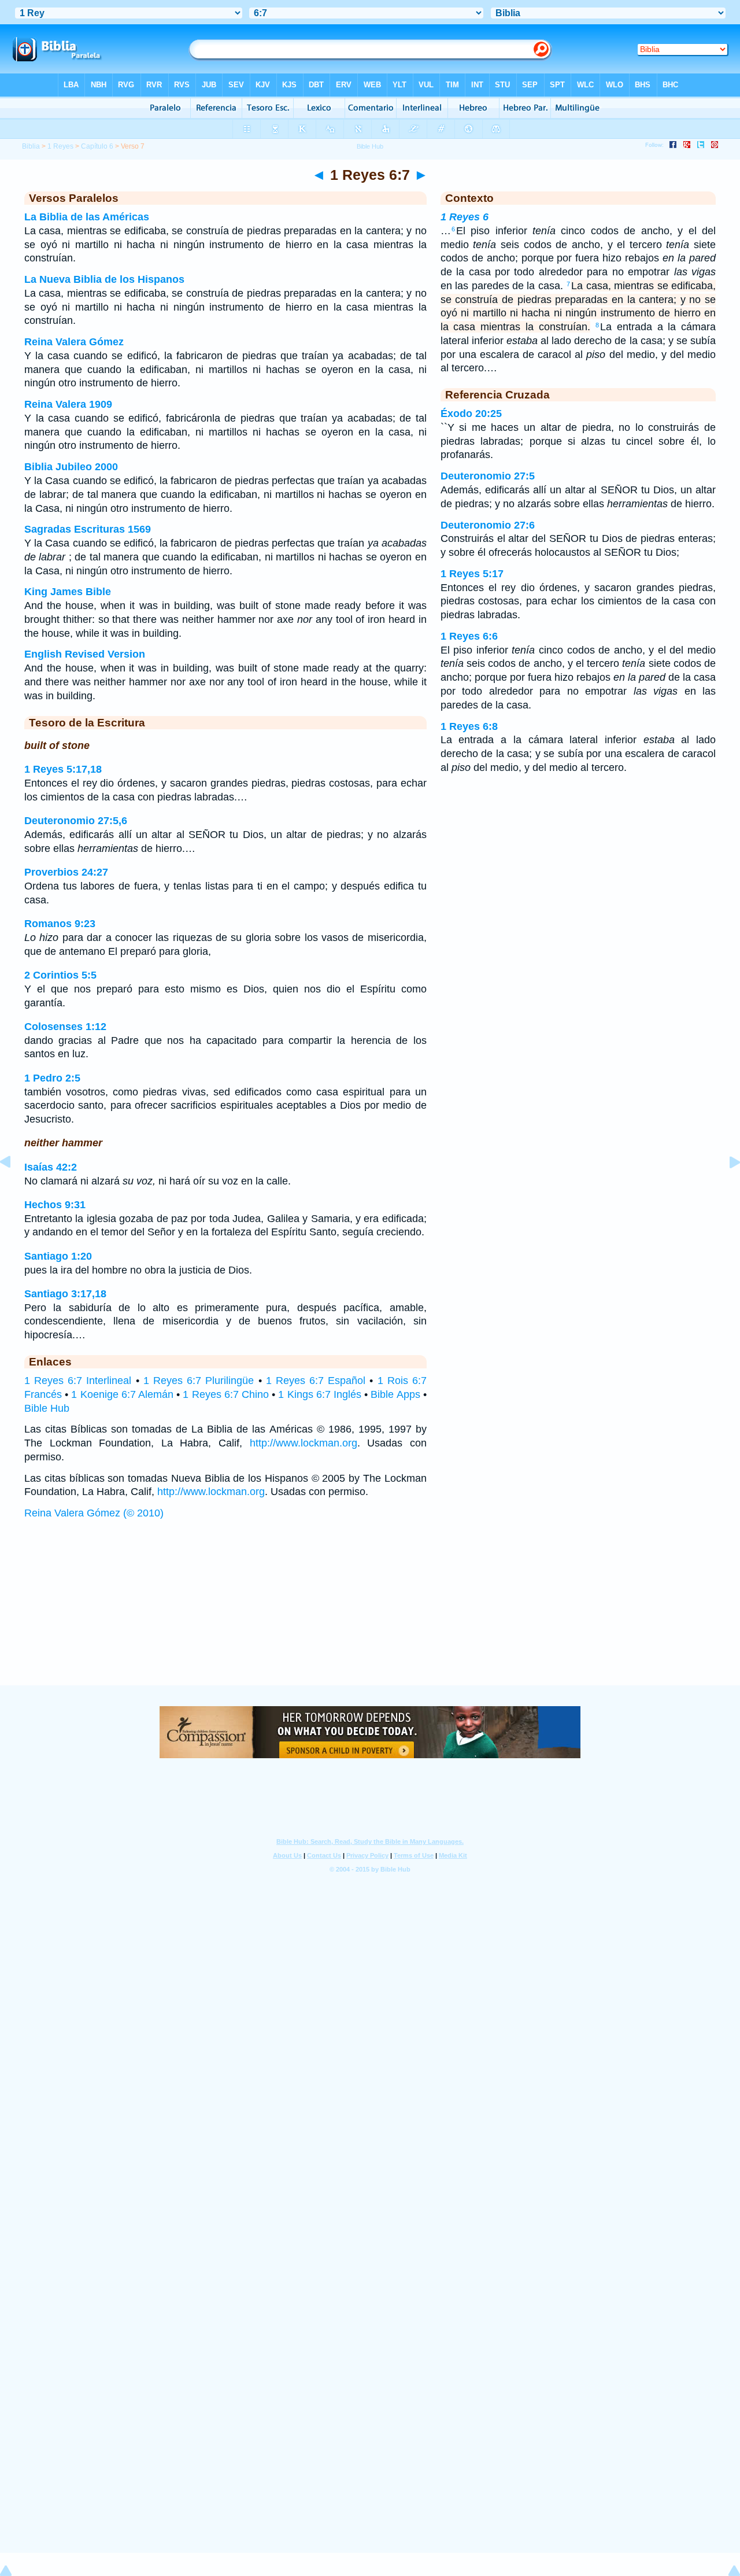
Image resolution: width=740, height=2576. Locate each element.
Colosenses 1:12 (65, 1027)
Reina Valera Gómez (74, 342)
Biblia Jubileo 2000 (71, 467)
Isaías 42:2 (51, 1167)
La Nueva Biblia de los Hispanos (104, 279)
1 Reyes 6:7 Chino (226, 1394)
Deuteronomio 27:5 (488, 476)
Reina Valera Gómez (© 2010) (94, 1513)
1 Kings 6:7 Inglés (320, 1394)
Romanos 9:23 (60, 924)
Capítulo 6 (97, 146)
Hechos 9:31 (55, 1205)
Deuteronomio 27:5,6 (76, 821)
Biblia (31, 146)
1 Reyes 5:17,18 (63, 769)
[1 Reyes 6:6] (14, 1188)
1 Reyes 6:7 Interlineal (78, 1381)
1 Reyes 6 (465, 217)
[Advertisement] (370, 1614)
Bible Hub (47, 1408)
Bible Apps (395, 1394)
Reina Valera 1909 (68, 404)
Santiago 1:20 (58, 1256)
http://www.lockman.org (304, 1443)
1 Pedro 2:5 (52, 1078)
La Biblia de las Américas (87, 217)
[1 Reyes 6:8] (726, 1188)
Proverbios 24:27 (66, 872)
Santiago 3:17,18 (65, 1294)
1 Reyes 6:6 (469, 636)
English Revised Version (85, 654)
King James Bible (68, 592)
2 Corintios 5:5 (60, 975)
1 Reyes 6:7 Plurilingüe (199, 1381)
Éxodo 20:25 (471, 414)
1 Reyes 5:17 (472, 574)
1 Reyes (60, 146)
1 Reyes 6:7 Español (316, 1381)
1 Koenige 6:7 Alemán (122, 1394)
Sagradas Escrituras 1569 (88, 529)
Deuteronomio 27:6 (488, 525)
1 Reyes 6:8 (469, 726)
